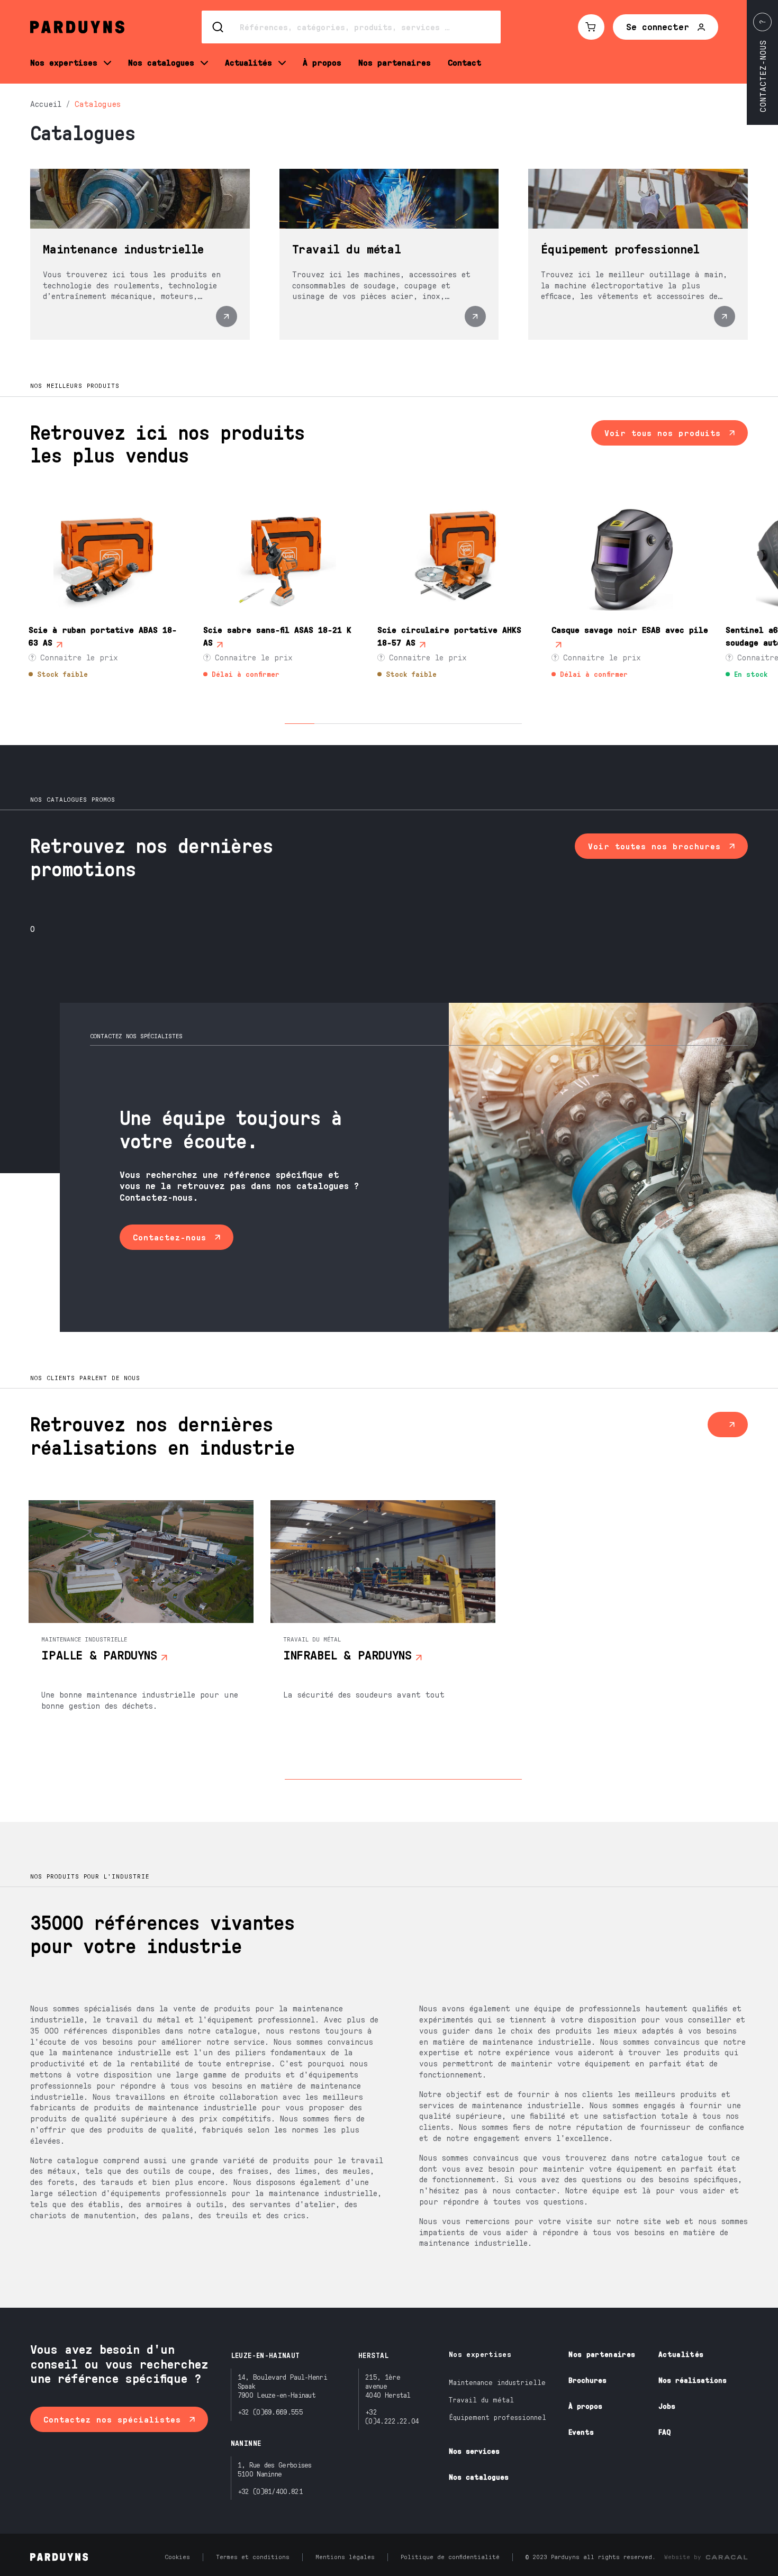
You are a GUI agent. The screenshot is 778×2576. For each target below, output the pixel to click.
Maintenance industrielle (497, 2382)
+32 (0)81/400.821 (270, 2491)
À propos (585, 2406)
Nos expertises (480, 2354)
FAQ (664, 2432)
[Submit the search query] (219, 27)
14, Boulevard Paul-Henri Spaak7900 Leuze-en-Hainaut (282, 2386)
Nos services (474, 2451)
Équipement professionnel (497, 2417)
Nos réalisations (693, 2380)
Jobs (667, 2406)
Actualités (681, 2354)
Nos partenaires (602, 2354)
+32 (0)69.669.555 (270, 2412)
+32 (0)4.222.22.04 (392, 2416)
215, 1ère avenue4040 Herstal (388, 2386)
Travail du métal (481, 2400)
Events (581, 2432)
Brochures (587, 2380)
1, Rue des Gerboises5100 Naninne (275, 2469)
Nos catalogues (479, 2477)
